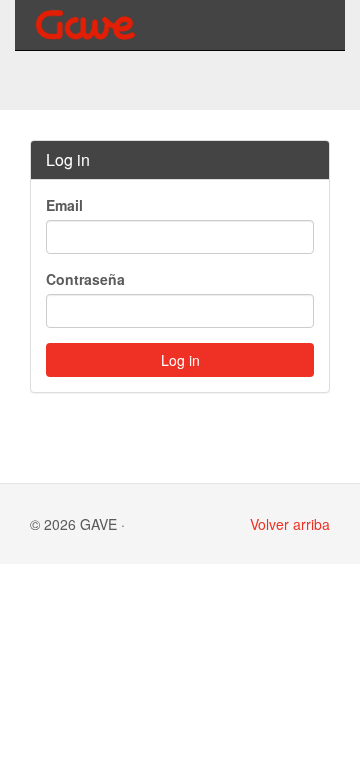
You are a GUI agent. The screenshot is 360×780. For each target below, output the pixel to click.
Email (64, 205)
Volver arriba (290, 524)
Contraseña (85, 279)
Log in (180, 360)
